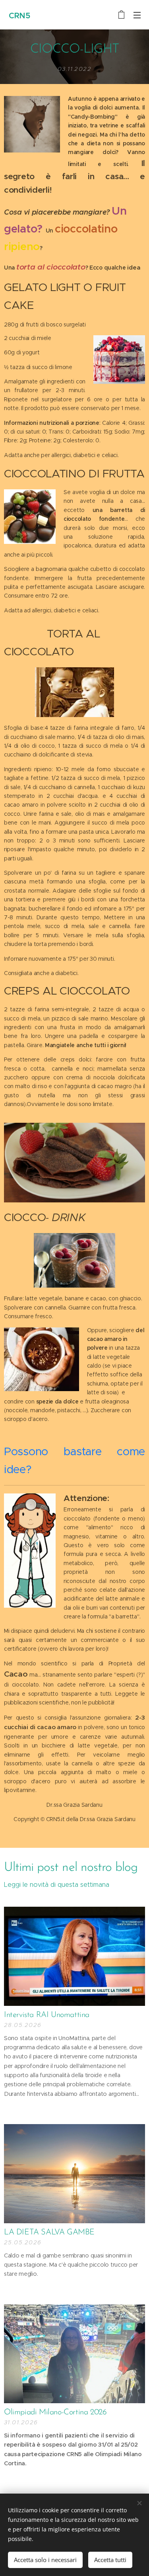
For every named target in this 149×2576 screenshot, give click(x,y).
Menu (137, 15)
